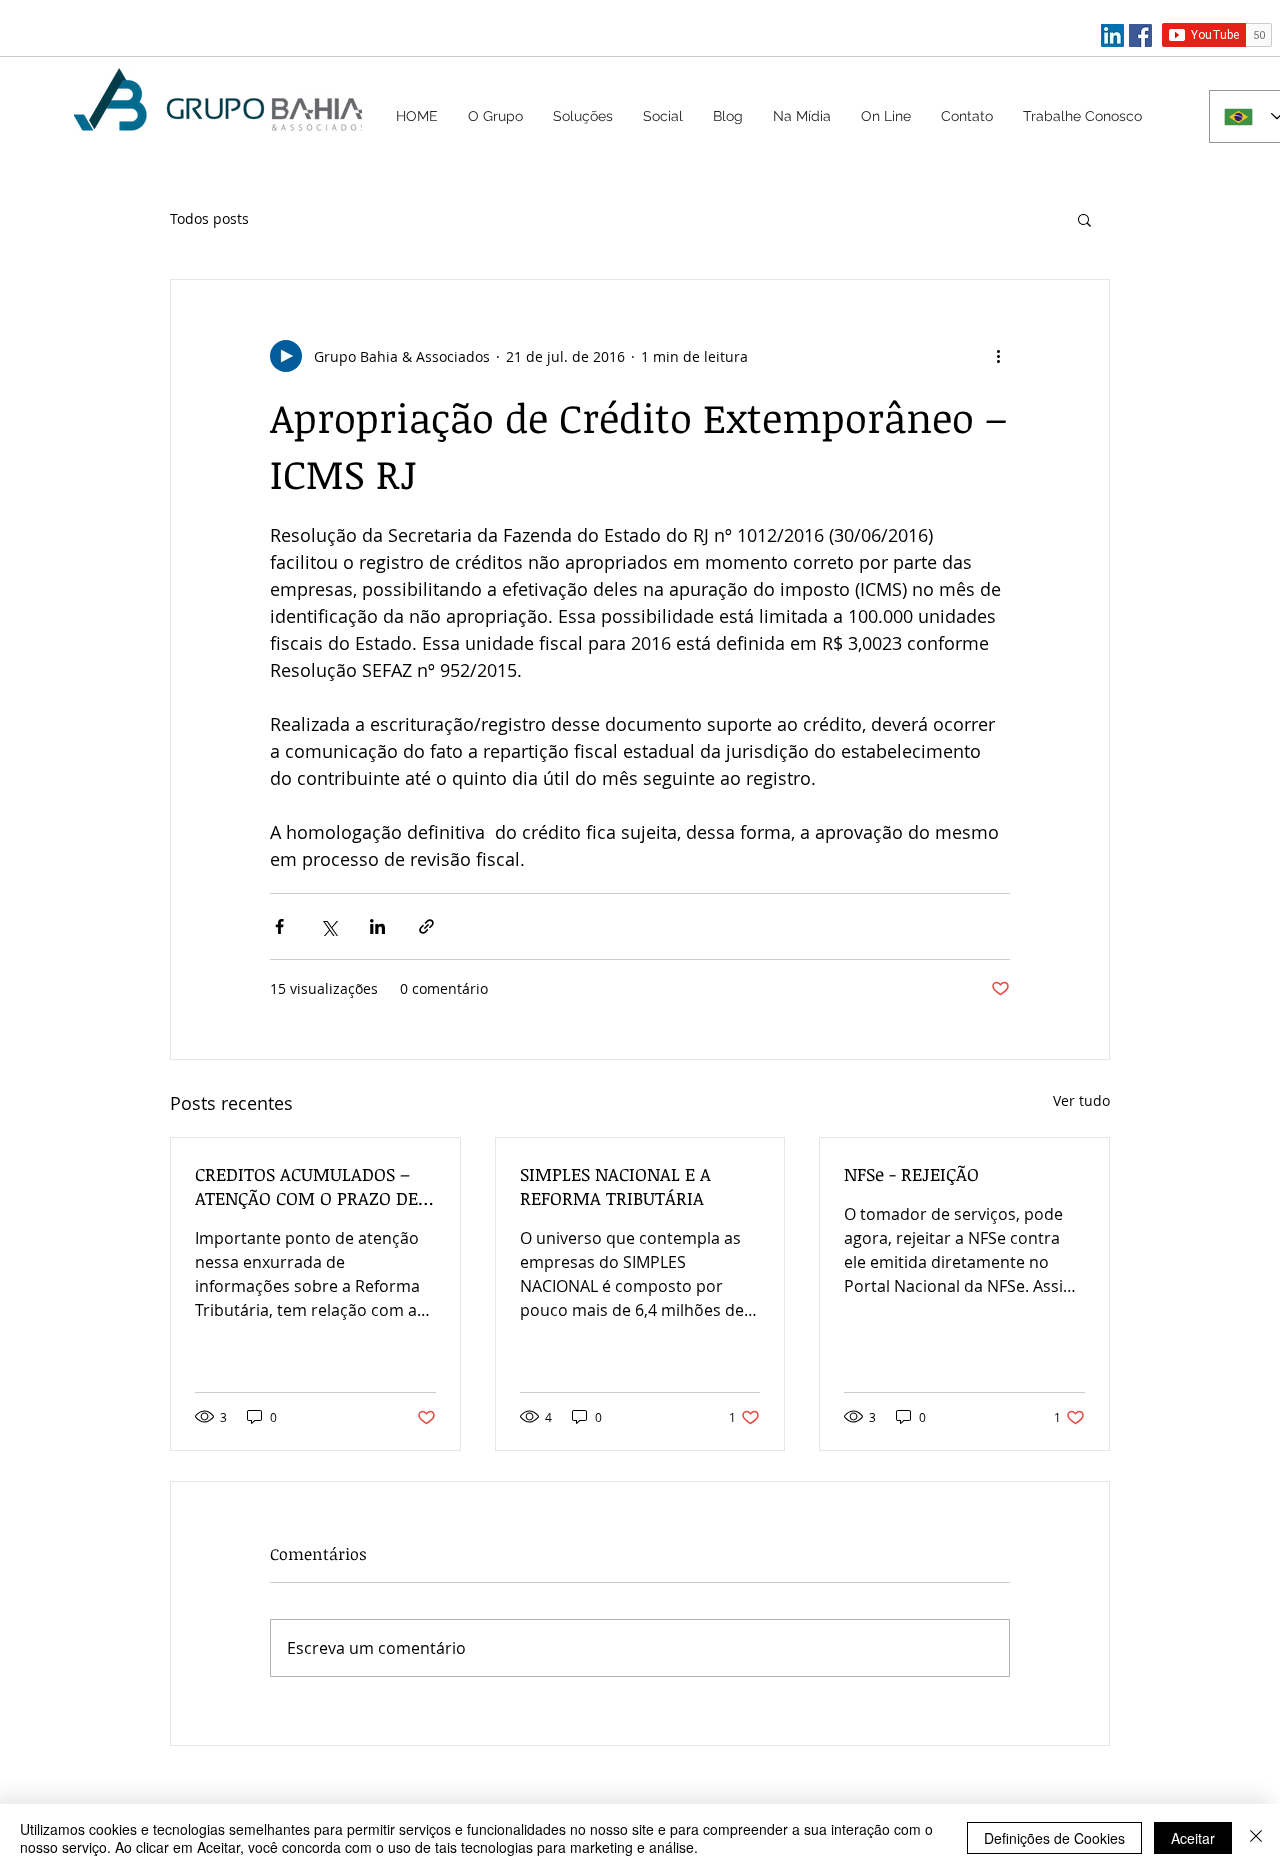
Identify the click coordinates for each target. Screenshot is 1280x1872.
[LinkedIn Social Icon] (1112, 35)
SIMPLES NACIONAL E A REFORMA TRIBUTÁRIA (615, 1186)
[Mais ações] (998, 356)
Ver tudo (1081, 1100)
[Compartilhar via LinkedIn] (377, 926)
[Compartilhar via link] (426, 926)
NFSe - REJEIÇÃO (911, 1174)
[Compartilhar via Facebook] (279, 926)
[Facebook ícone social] (1140, 35)
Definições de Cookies (1054, 1838)
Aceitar (1193, 1838)
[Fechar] (1256, 1838)
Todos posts (209, 218)
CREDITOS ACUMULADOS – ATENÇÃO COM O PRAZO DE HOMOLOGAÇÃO (306, 1186)
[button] (583, 116)
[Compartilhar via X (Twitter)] (328, 926)
